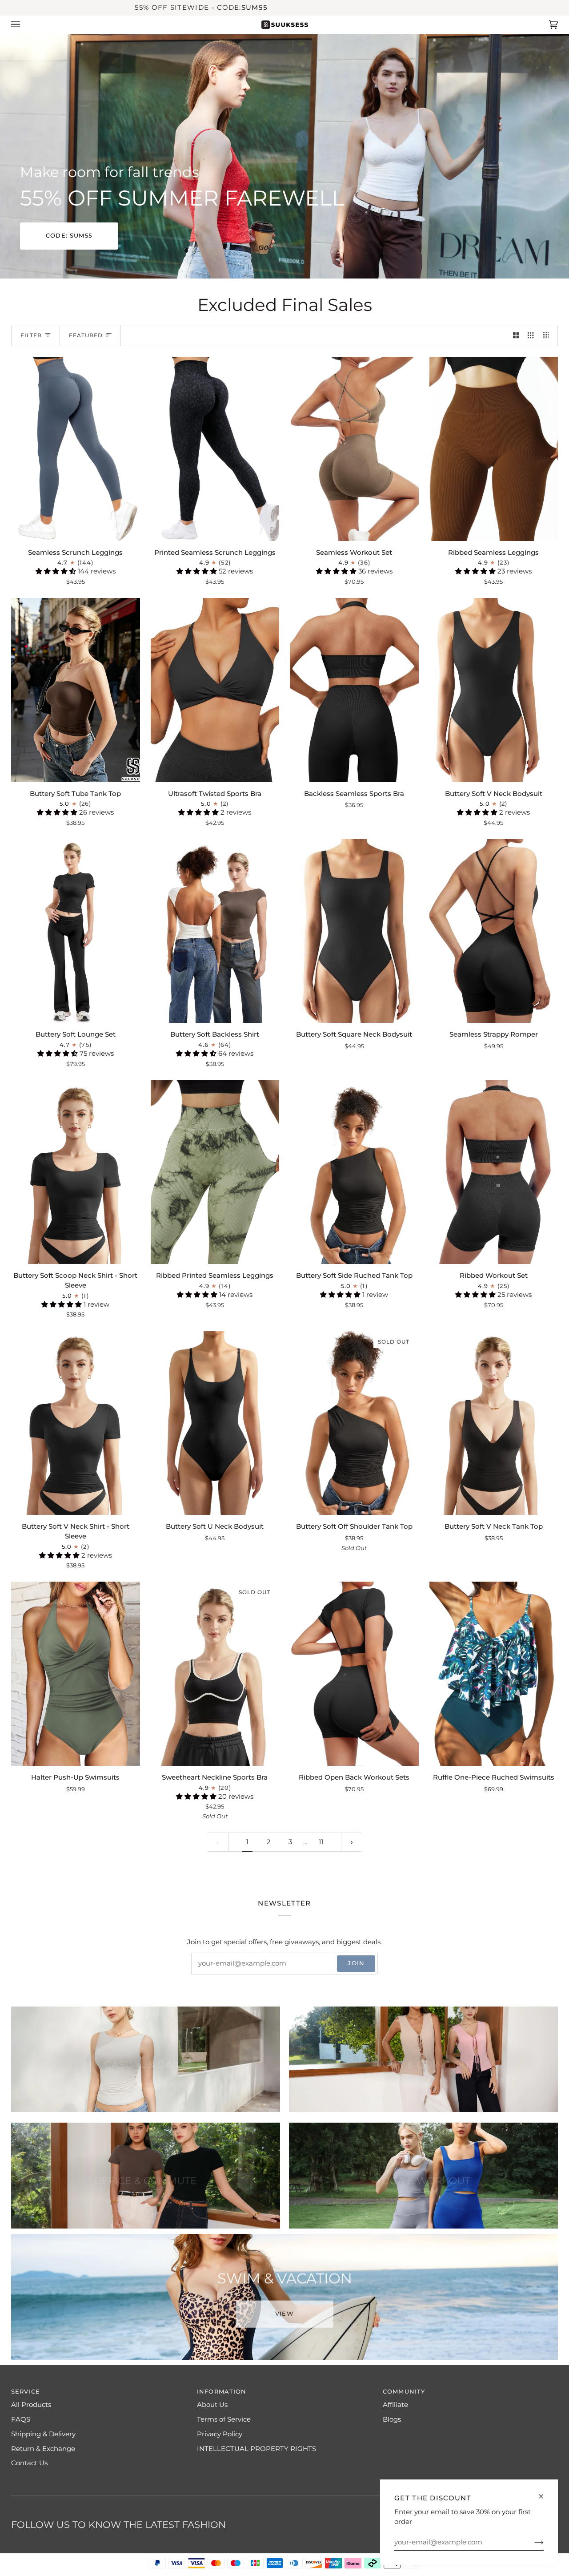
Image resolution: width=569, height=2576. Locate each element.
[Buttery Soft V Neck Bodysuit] (494, 690)
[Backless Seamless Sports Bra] (354, 690)
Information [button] (222, 2392)
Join (356, 1963)
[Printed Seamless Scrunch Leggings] (215, 449)
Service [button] (26, 2392)
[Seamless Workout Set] (354, 449)
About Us (212, 2405)
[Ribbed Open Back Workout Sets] (354, 1674)
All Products (31, 2405)
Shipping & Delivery (43, 2434)
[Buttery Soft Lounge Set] (76, 931)
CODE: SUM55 (69, 236)
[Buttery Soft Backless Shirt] (215, 931)
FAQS (21, 2419)
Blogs (392, 2419)
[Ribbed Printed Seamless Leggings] (215, 1172)
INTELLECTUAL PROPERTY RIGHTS (256, 2449)
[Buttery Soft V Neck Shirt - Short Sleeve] (76, 1423)
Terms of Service (224, 2419)
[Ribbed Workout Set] (494, 1172)
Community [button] (404, 2392)
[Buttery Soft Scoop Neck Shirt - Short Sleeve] (76, 1172)
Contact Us (29, 2463)
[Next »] (352, 1842)
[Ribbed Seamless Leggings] (494, 449)
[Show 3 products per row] (531, 335)
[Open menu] (24, 25)
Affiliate (395, 2405)
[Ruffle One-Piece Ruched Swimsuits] (494, 1674)
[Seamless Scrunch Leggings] (76, 449)
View (284, 2312)
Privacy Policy (220, 2434)
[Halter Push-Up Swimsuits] (76, 1674)
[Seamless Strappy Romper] (494, 931)
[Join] (532, 2542)
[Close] (545, 2493)
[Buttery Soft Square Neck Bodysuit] (354, 931)
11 (321, 1842)
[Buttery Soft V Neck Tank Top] (494, 1423)
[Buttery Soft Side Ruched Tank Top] (354, 1172)
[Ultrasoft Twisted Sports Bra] (215, 690)
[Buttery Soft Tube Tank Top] (76, 690)
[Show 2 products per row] (516, 335)
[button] (57, 571)
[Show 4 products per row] (548, 335)
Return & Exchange (43, 2449)
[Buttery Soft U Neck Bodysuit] (215, 1423)
